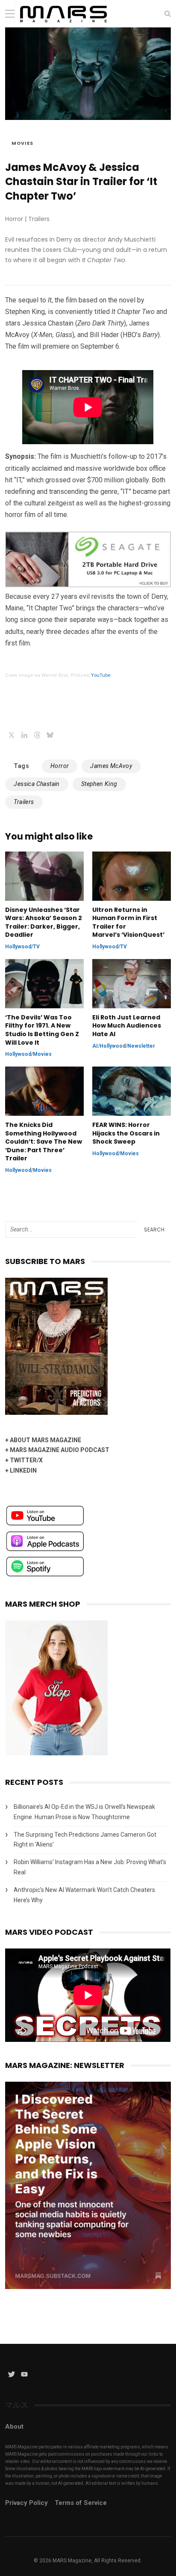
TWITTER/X (26, 1460)
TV (36, 947)
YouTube (101, 675)
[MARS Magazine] (63, 25)
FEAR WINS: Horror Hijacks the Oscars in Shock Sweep (126, 1133)
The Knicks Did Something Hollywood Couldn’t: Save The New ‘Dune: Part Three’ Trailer (44, 1142)
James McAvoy (111, 766)
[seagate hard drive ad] (88, 585)
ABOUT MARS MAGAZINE (45, 1440)
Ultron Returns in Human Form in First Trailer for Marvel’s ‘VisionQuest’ (128, 923)
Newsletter (141, 1046)
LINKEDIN (23, 1470)
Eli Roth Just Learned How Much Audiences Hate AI (127, 1026)
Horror (60, 766)
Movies (22, 143)
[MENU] (10, 13)
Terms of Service (81, 2503)
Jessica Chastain (37, 784)
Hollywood (18, 947)
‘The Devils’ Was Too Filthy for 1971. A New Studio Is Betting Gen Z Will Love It (42, 1030)
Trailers (24, 802)
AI (95, 1046)
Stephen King (99, 784)
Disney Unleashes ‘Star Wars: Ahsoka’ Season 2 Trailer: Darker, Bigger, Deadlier (44, 923)
